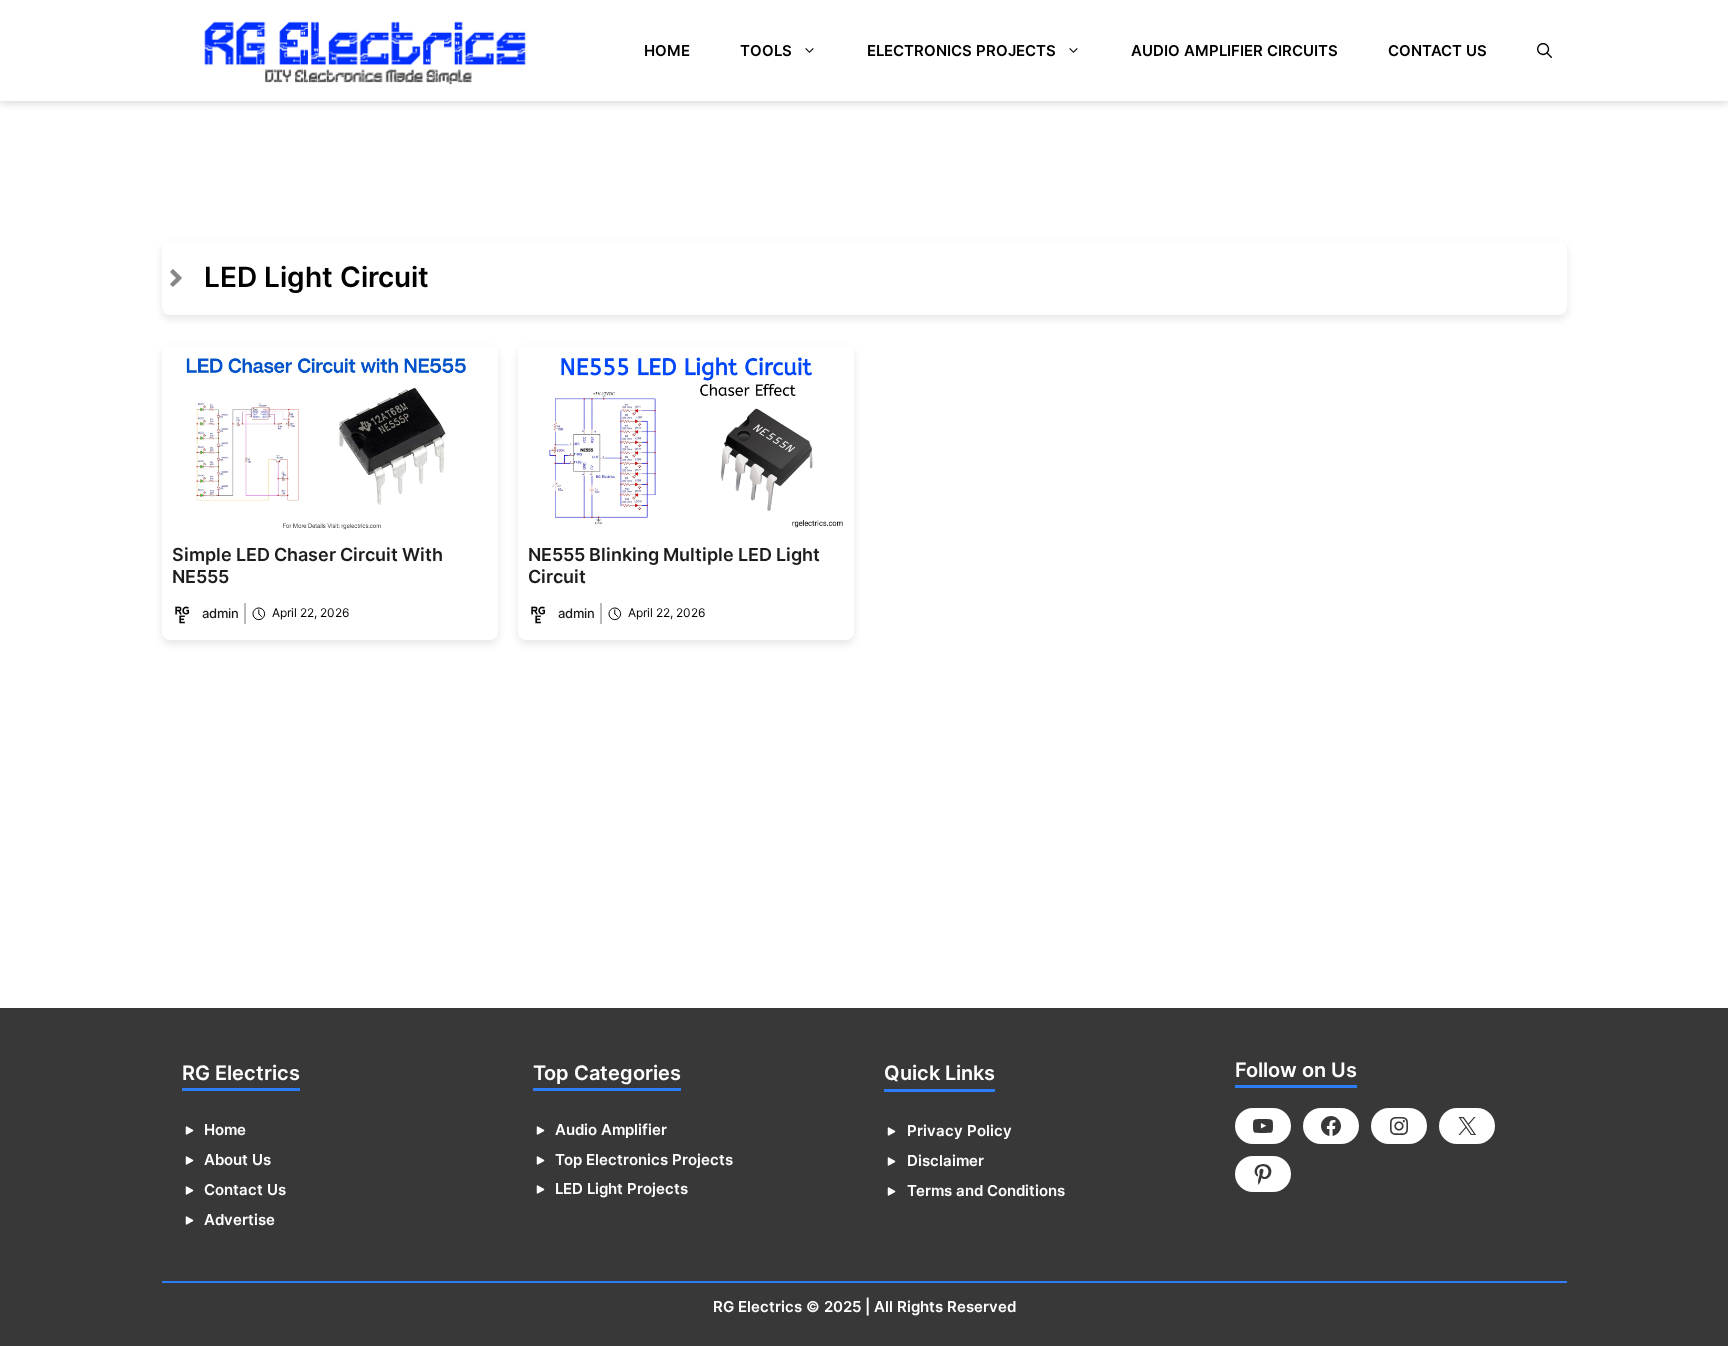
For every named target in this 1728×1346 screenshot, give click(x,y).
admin (220, 613)
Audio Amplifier (611, 1129)
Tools (766, 50)
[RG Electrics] (364, 50)
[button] (1544, 50)
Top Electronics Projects (644, 1159)
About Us (237, 1159)
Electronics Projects (961, 50)
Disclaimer (945, 1160)
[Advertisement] (369, 161)
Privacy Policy (959, 1130)
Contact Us (1437, 50)
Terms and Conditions (986, 1190)
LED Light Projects (621, 1188)
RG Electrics (757, 1306)
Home (667, 50)
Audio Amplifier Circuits (1234, 50)
